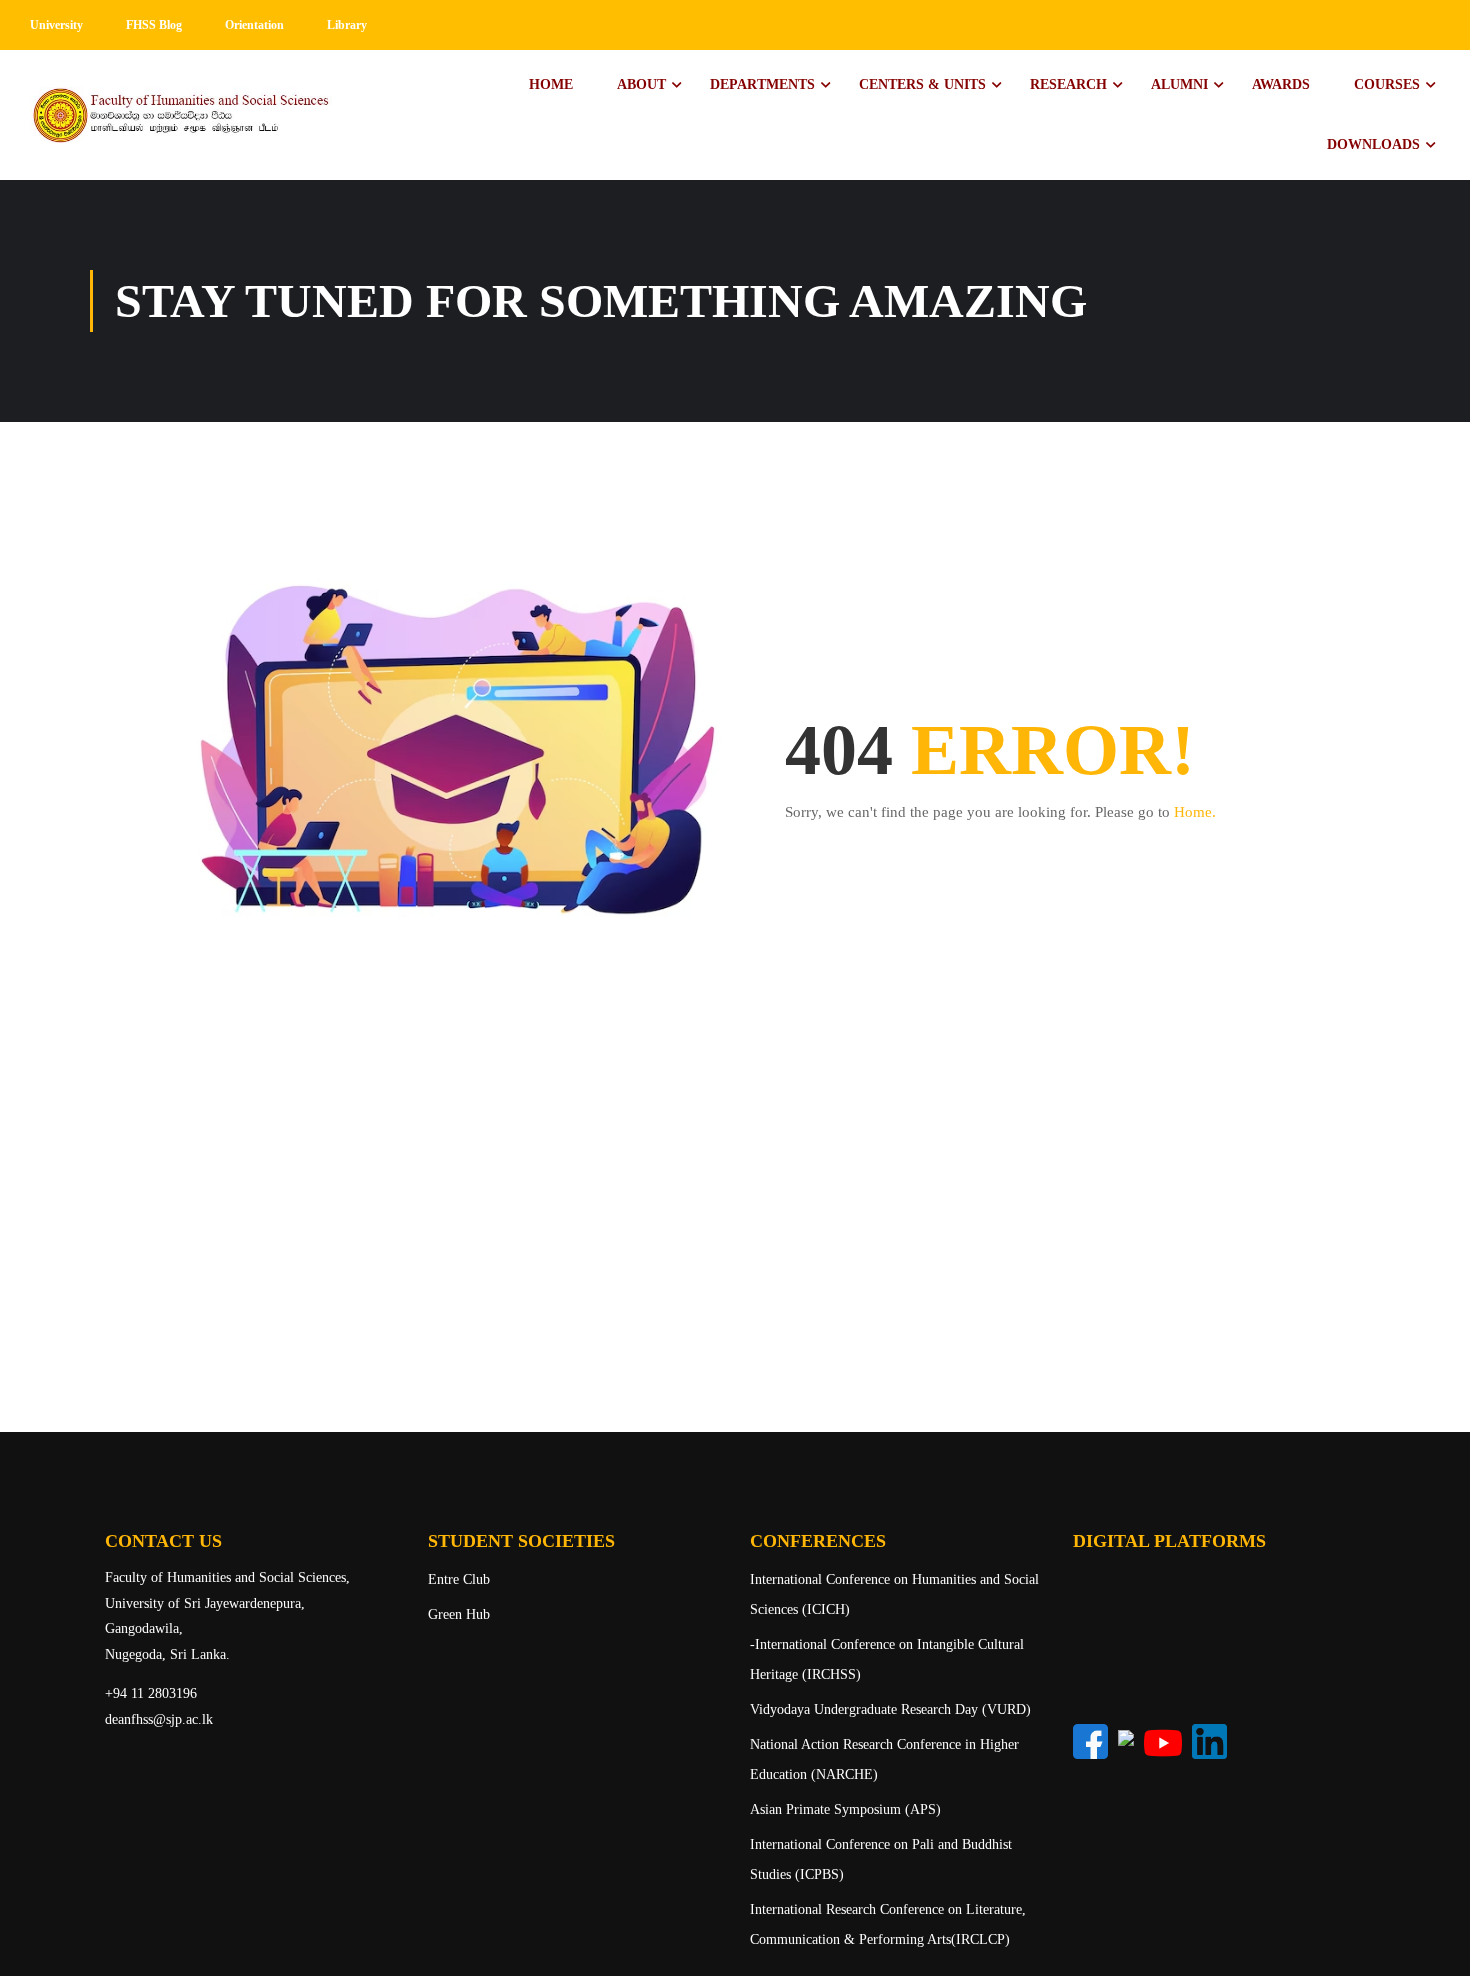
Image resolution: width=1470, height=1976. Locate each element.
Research (1068, 84)
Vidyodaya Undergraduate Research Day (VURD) (890, 1709)
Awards (1281, 84)
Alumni (1179, 84)
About (641, 84)
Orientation (254, 25)
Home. (1195, 812)
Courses (1387, 84)
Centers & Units (922, 84)
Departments (762, 84)
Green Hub (459, 1614)
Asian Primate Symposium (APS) (845, 1809)
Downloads (1373, 144)
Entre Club (459, 1579)
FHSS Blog (154, 25)
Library (347, 25)
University (56, 25)
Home (551, 84)
